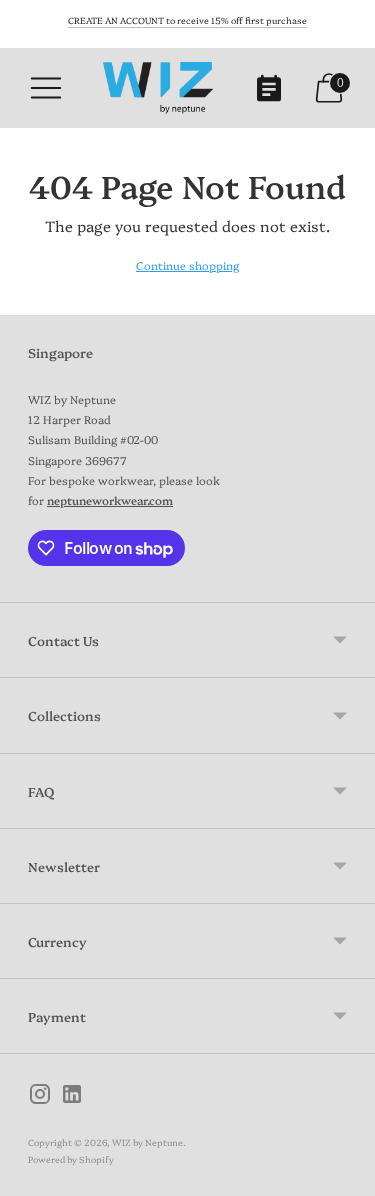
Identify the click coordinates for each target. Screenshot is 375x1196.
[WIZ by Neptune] (158, 87)
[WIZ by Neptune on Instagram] (40, 1096)
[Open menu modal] (46, 88)
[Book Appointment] (269, 88)
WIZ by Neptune (147, 1142)
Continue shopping (187, 265)
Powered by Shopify (71, 1159)
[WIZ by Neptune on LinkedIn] (72, 1096)
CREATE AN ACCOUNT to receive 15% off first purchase (187, 20)
